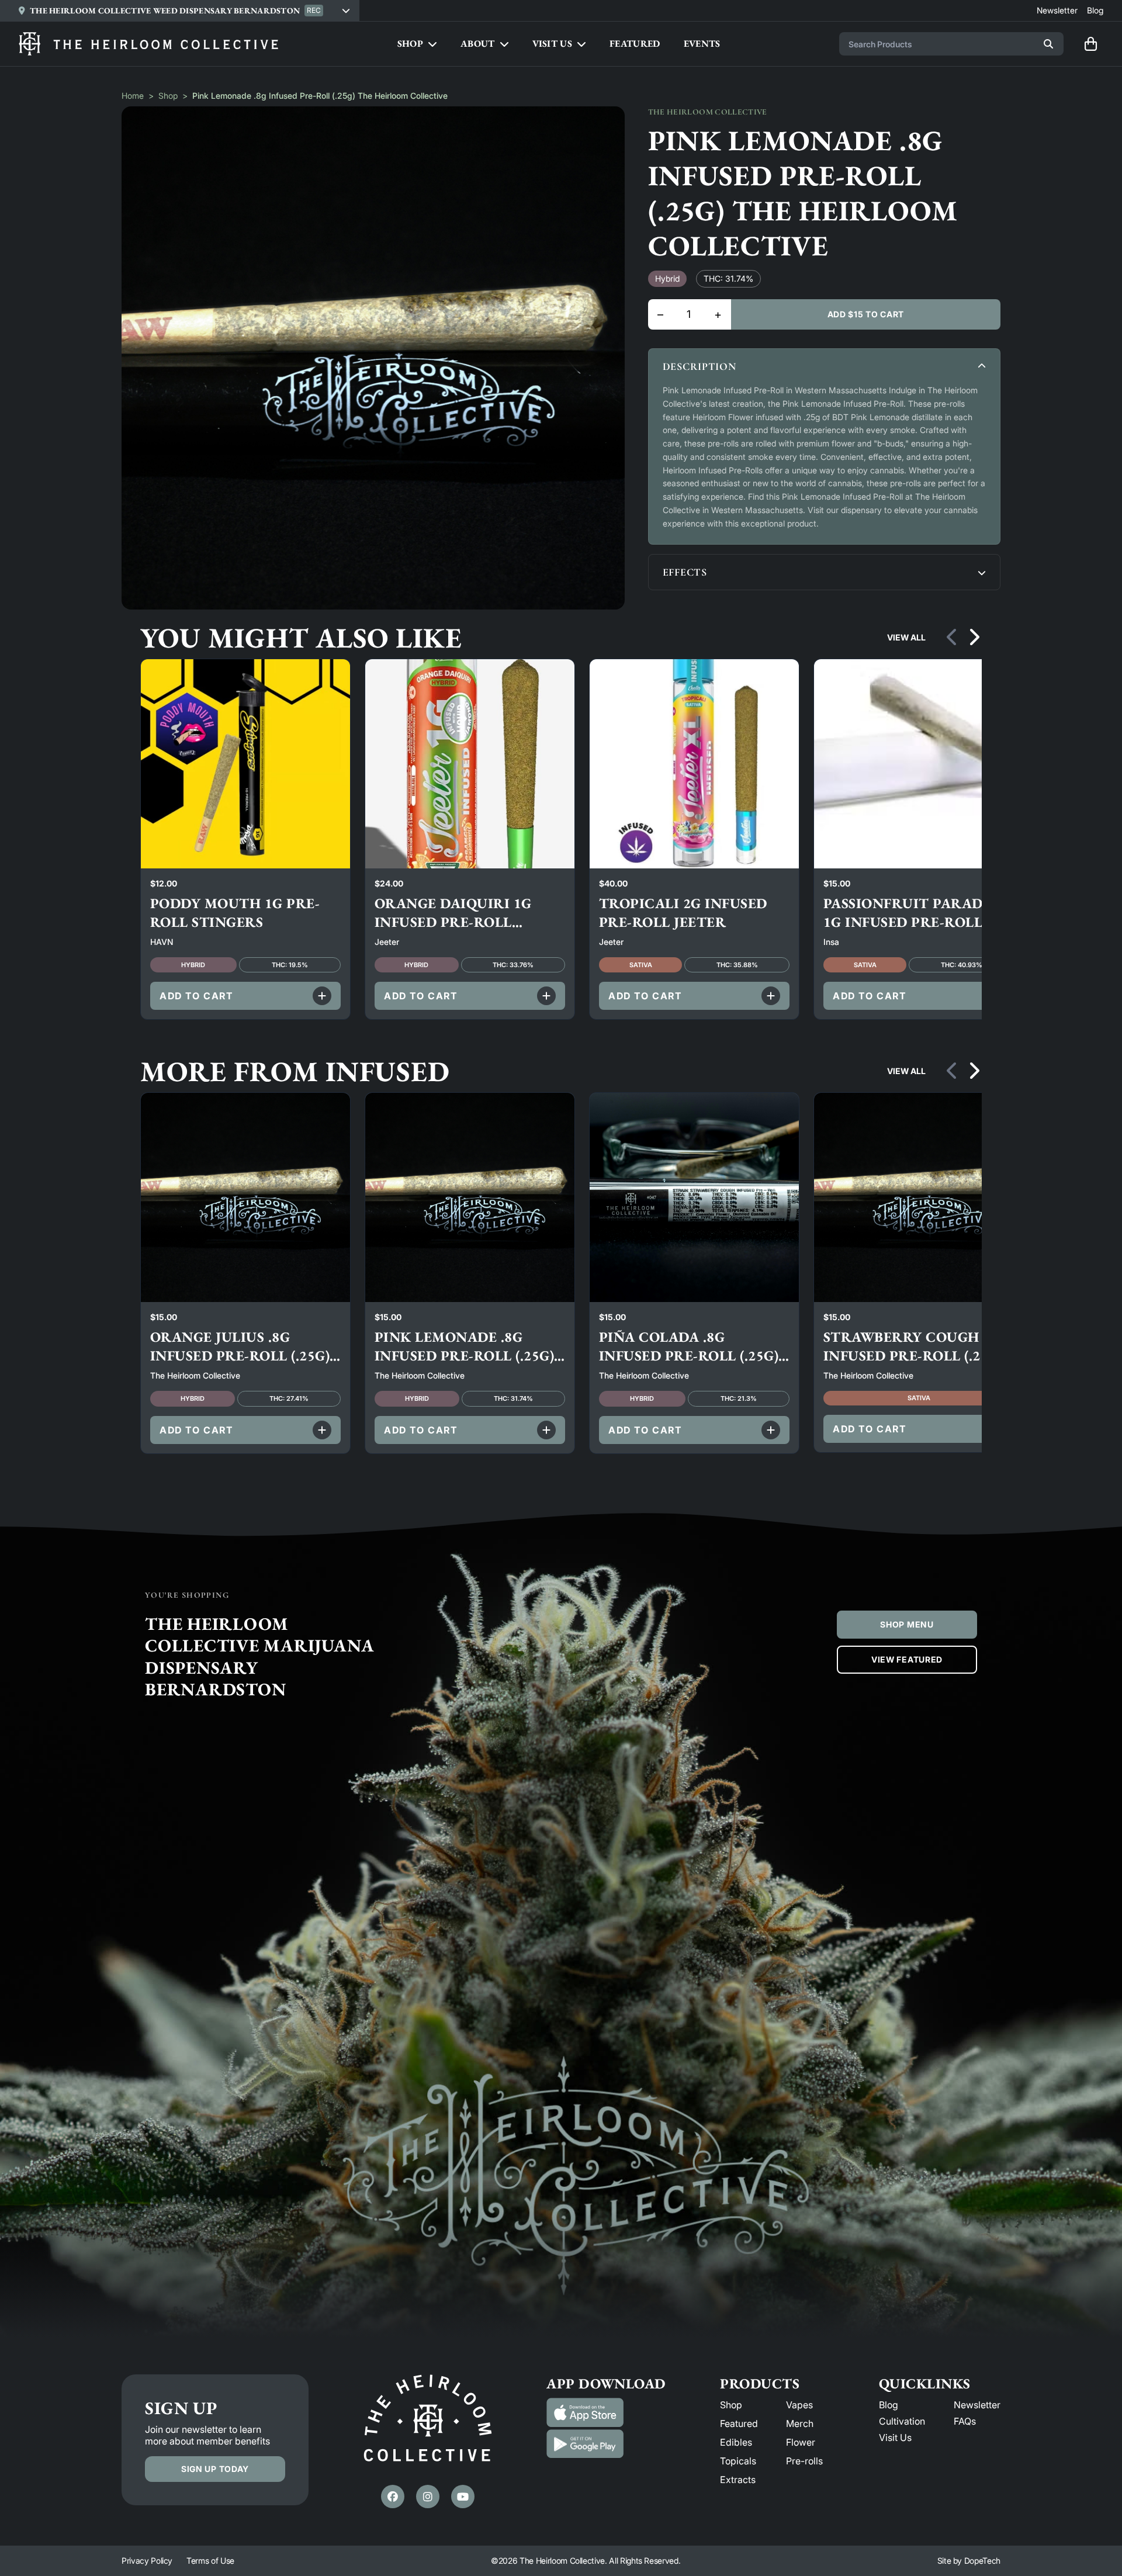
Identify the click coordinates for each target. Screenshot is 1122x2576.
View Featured (907, 1659)
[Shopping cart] (1090, 44)
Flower (801, 2442)
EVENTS (702, 44)
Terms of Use (210, 2561)
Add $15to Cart (866, 314)
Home (133, 96)
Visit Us (895, 2437)
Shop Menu (907, 1624)
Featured (739, 2423)
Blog (889, 2405)
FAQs (965, 2421)
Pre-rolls (804, 2461)
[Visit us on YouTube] (463, 2497)
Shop (168, 96)
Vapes (799, 2405)
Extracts (738, 2480)
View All (906, 637)
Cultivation (902, 2421)
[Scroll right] (974, 638)
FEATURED (635, 44)
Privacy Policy (147, 2561)
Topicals (738, 2461)
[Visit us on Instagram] (428, 2497)
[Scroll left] (953, 638)
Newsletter (977, 2405)
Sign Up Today (215, 2469)
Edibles (736, 2442)
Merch (800, 2423)
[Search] (1048, 44)
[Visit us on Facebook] (393, 2497)
